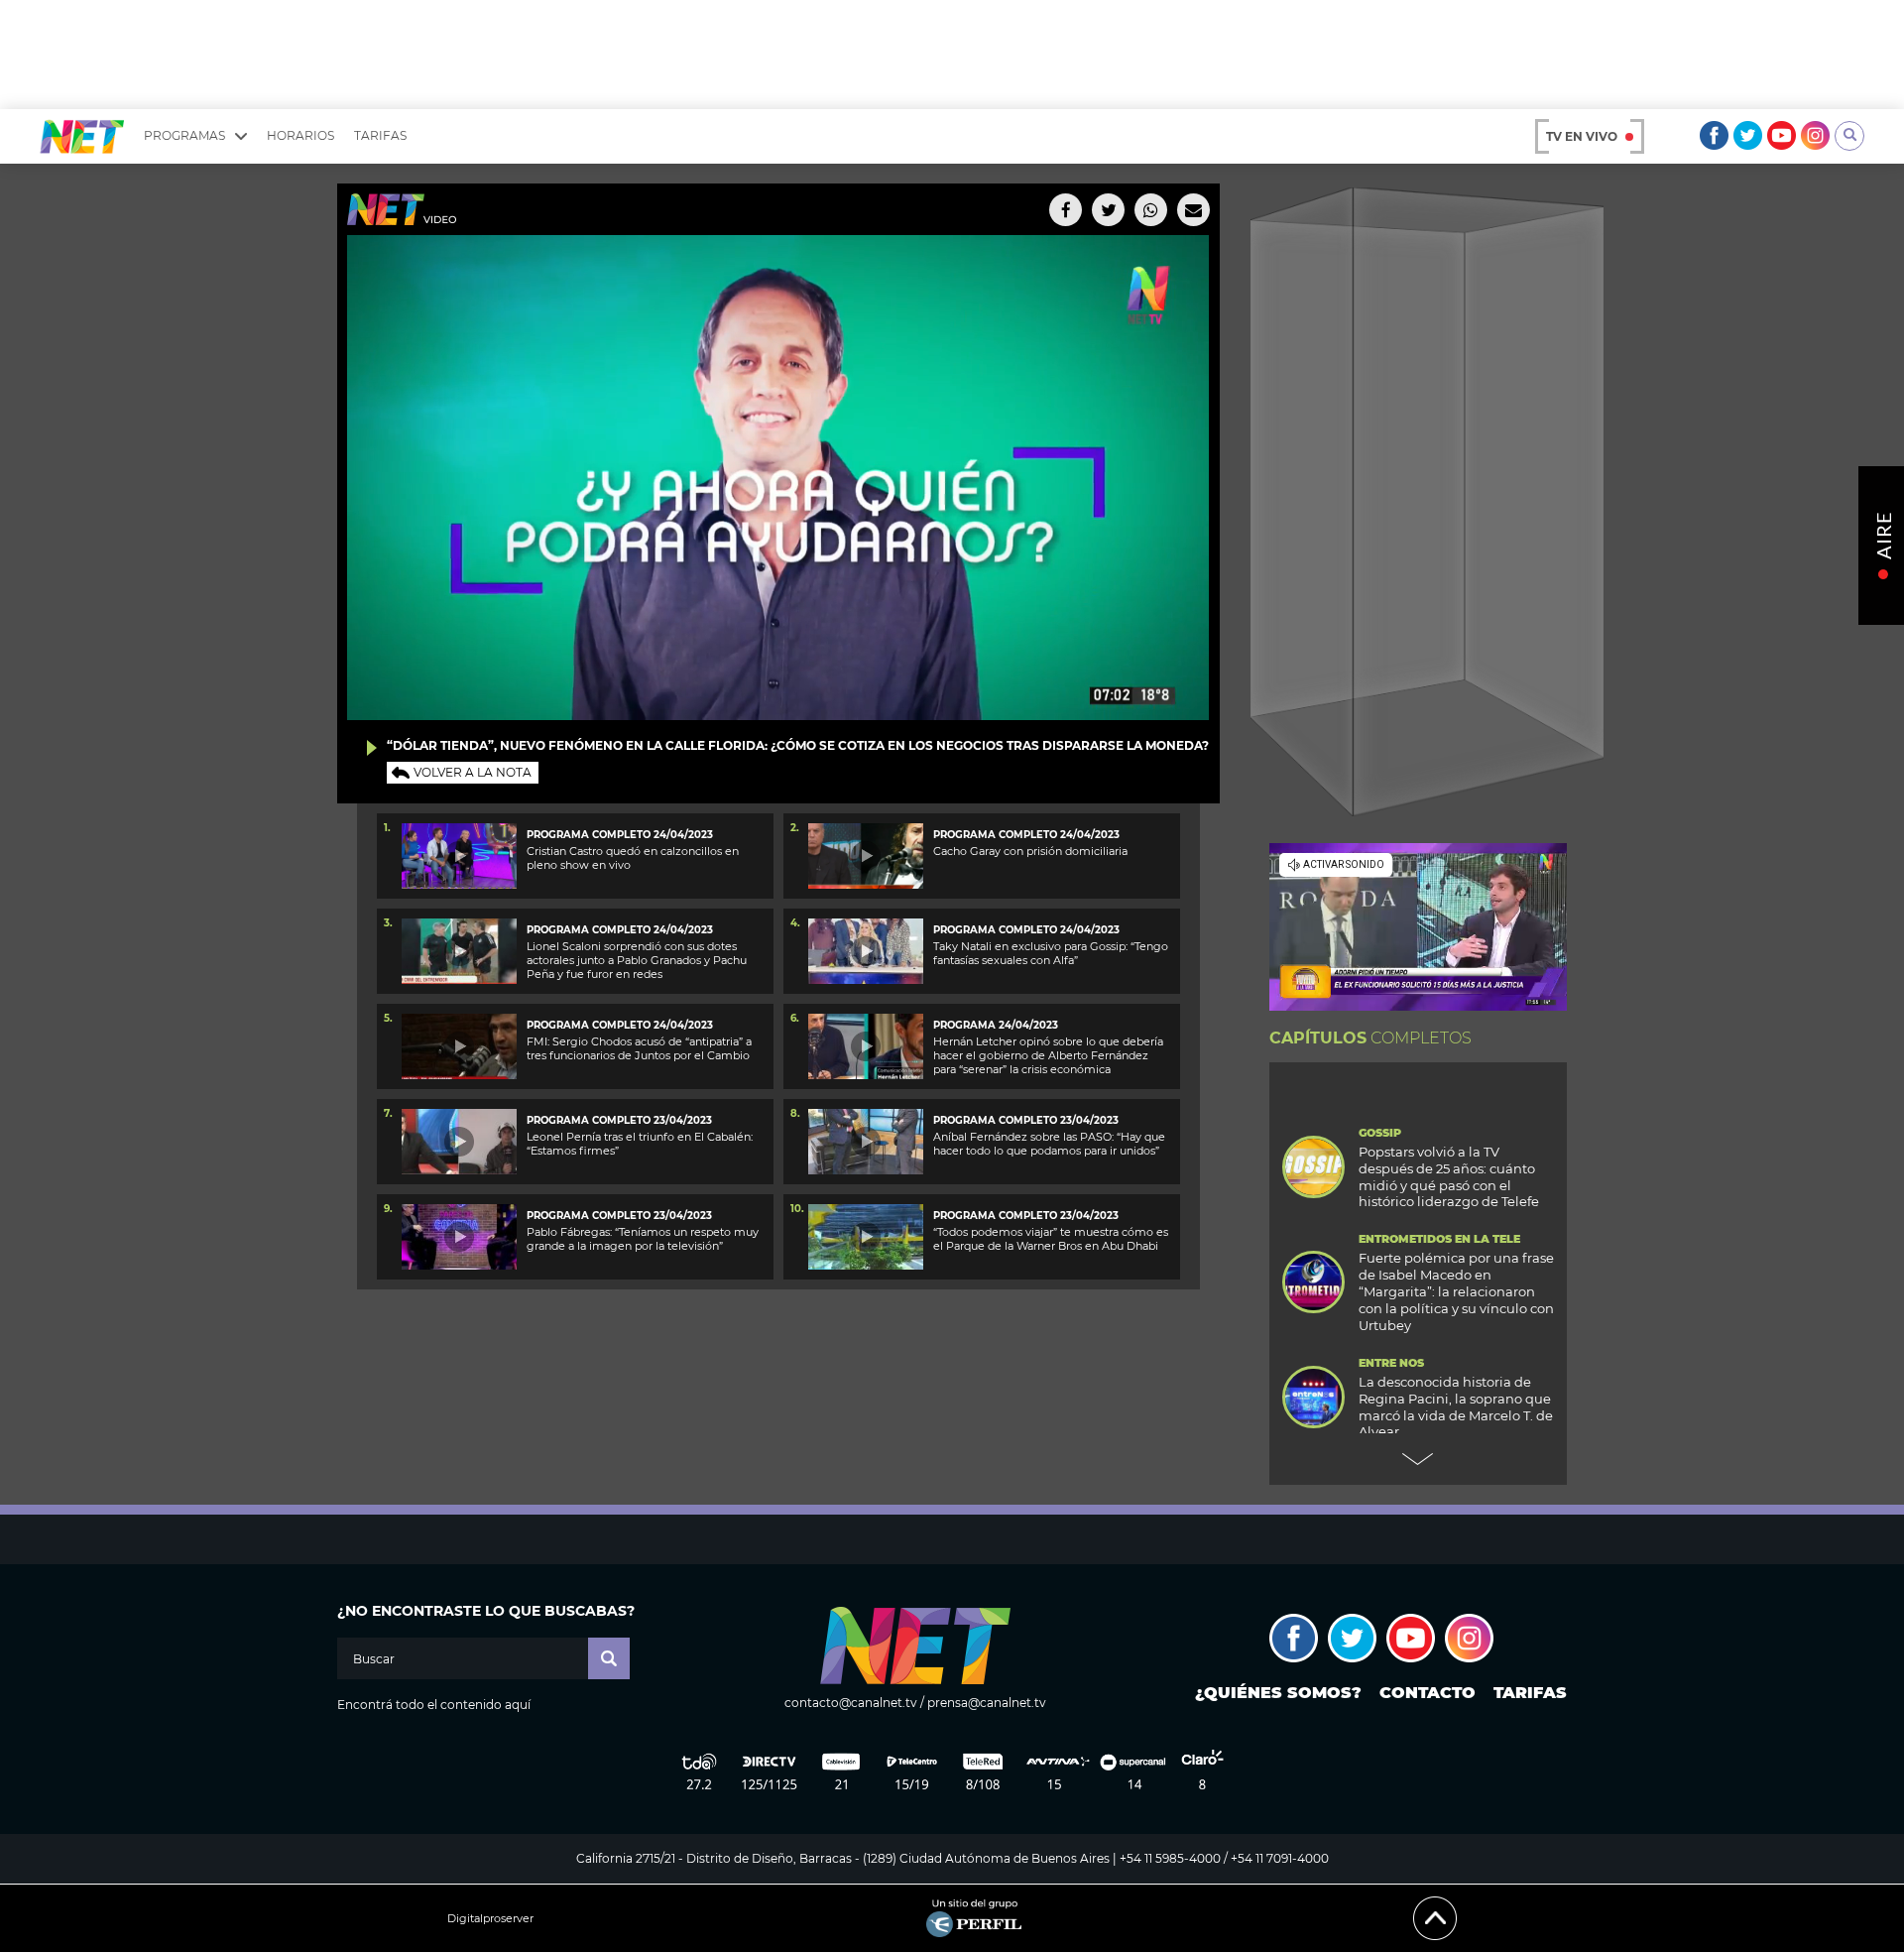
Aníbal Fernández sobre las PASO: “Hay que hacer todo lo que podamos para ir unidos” (1049, 1144)
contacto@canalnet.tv (851, 1703)
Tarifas (380, 135)
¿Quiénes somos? (1278, 1693)
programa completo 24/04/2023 (620, 930)
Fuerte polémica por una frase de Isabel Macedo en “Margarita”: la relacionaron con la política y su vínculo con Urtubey (1456, 1291)
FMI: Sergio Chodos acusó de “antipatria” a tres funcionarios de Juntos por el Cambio (639, 1048)
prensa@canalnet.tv (987, 1703)
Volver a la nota (473, 772)
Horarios (300, 135)
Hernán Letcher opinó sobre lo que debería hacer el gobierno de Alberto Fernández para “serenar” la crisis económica (1048, 1056)
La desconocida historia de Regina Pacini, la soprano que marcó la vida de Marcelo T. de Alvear (1456, 1407)
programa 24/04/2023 (996, 1025)
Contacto (1428, 1693)
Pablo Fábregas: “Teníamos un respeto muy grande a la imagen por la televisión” (643, 1239)
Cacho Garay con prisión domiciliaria (1030, 851)
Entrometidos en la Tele (1439, 1239)
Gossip (1380, 1133)
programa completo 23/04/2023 (619, 1120)
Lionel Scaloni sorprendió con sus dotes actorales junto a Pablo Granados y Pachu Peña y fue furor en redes (637, 961)
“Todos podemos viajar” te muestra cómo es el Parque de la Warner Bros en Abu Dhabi (1051, 1239)
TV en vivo (1582, 136)
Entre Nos (1391, 1363)
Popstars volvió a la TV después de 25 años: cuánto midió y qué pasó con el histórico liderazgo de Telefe (1449, 1177)
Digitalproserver (490, 1919)
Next (1418, 1459)
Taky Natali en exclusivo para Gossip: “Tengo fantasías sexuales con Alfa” (1051, 953)
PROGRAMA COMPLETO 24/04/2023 (620, 835)
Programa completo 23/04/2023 (1026, 1120)
